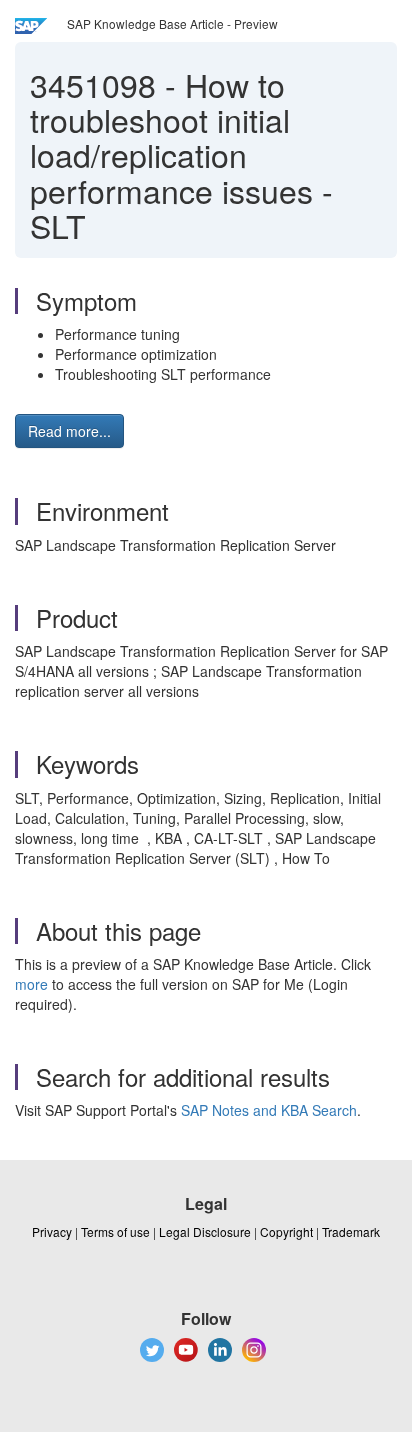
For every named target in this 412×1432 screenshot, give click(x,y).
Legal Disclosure (205, 1231)
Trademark (351, 1231)
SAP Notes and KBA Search (269, 1110)
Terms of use (115, 1231)
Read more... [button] (69, 431)
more (31, 984)
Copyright (286, 1231)
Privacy (52, 1231)
